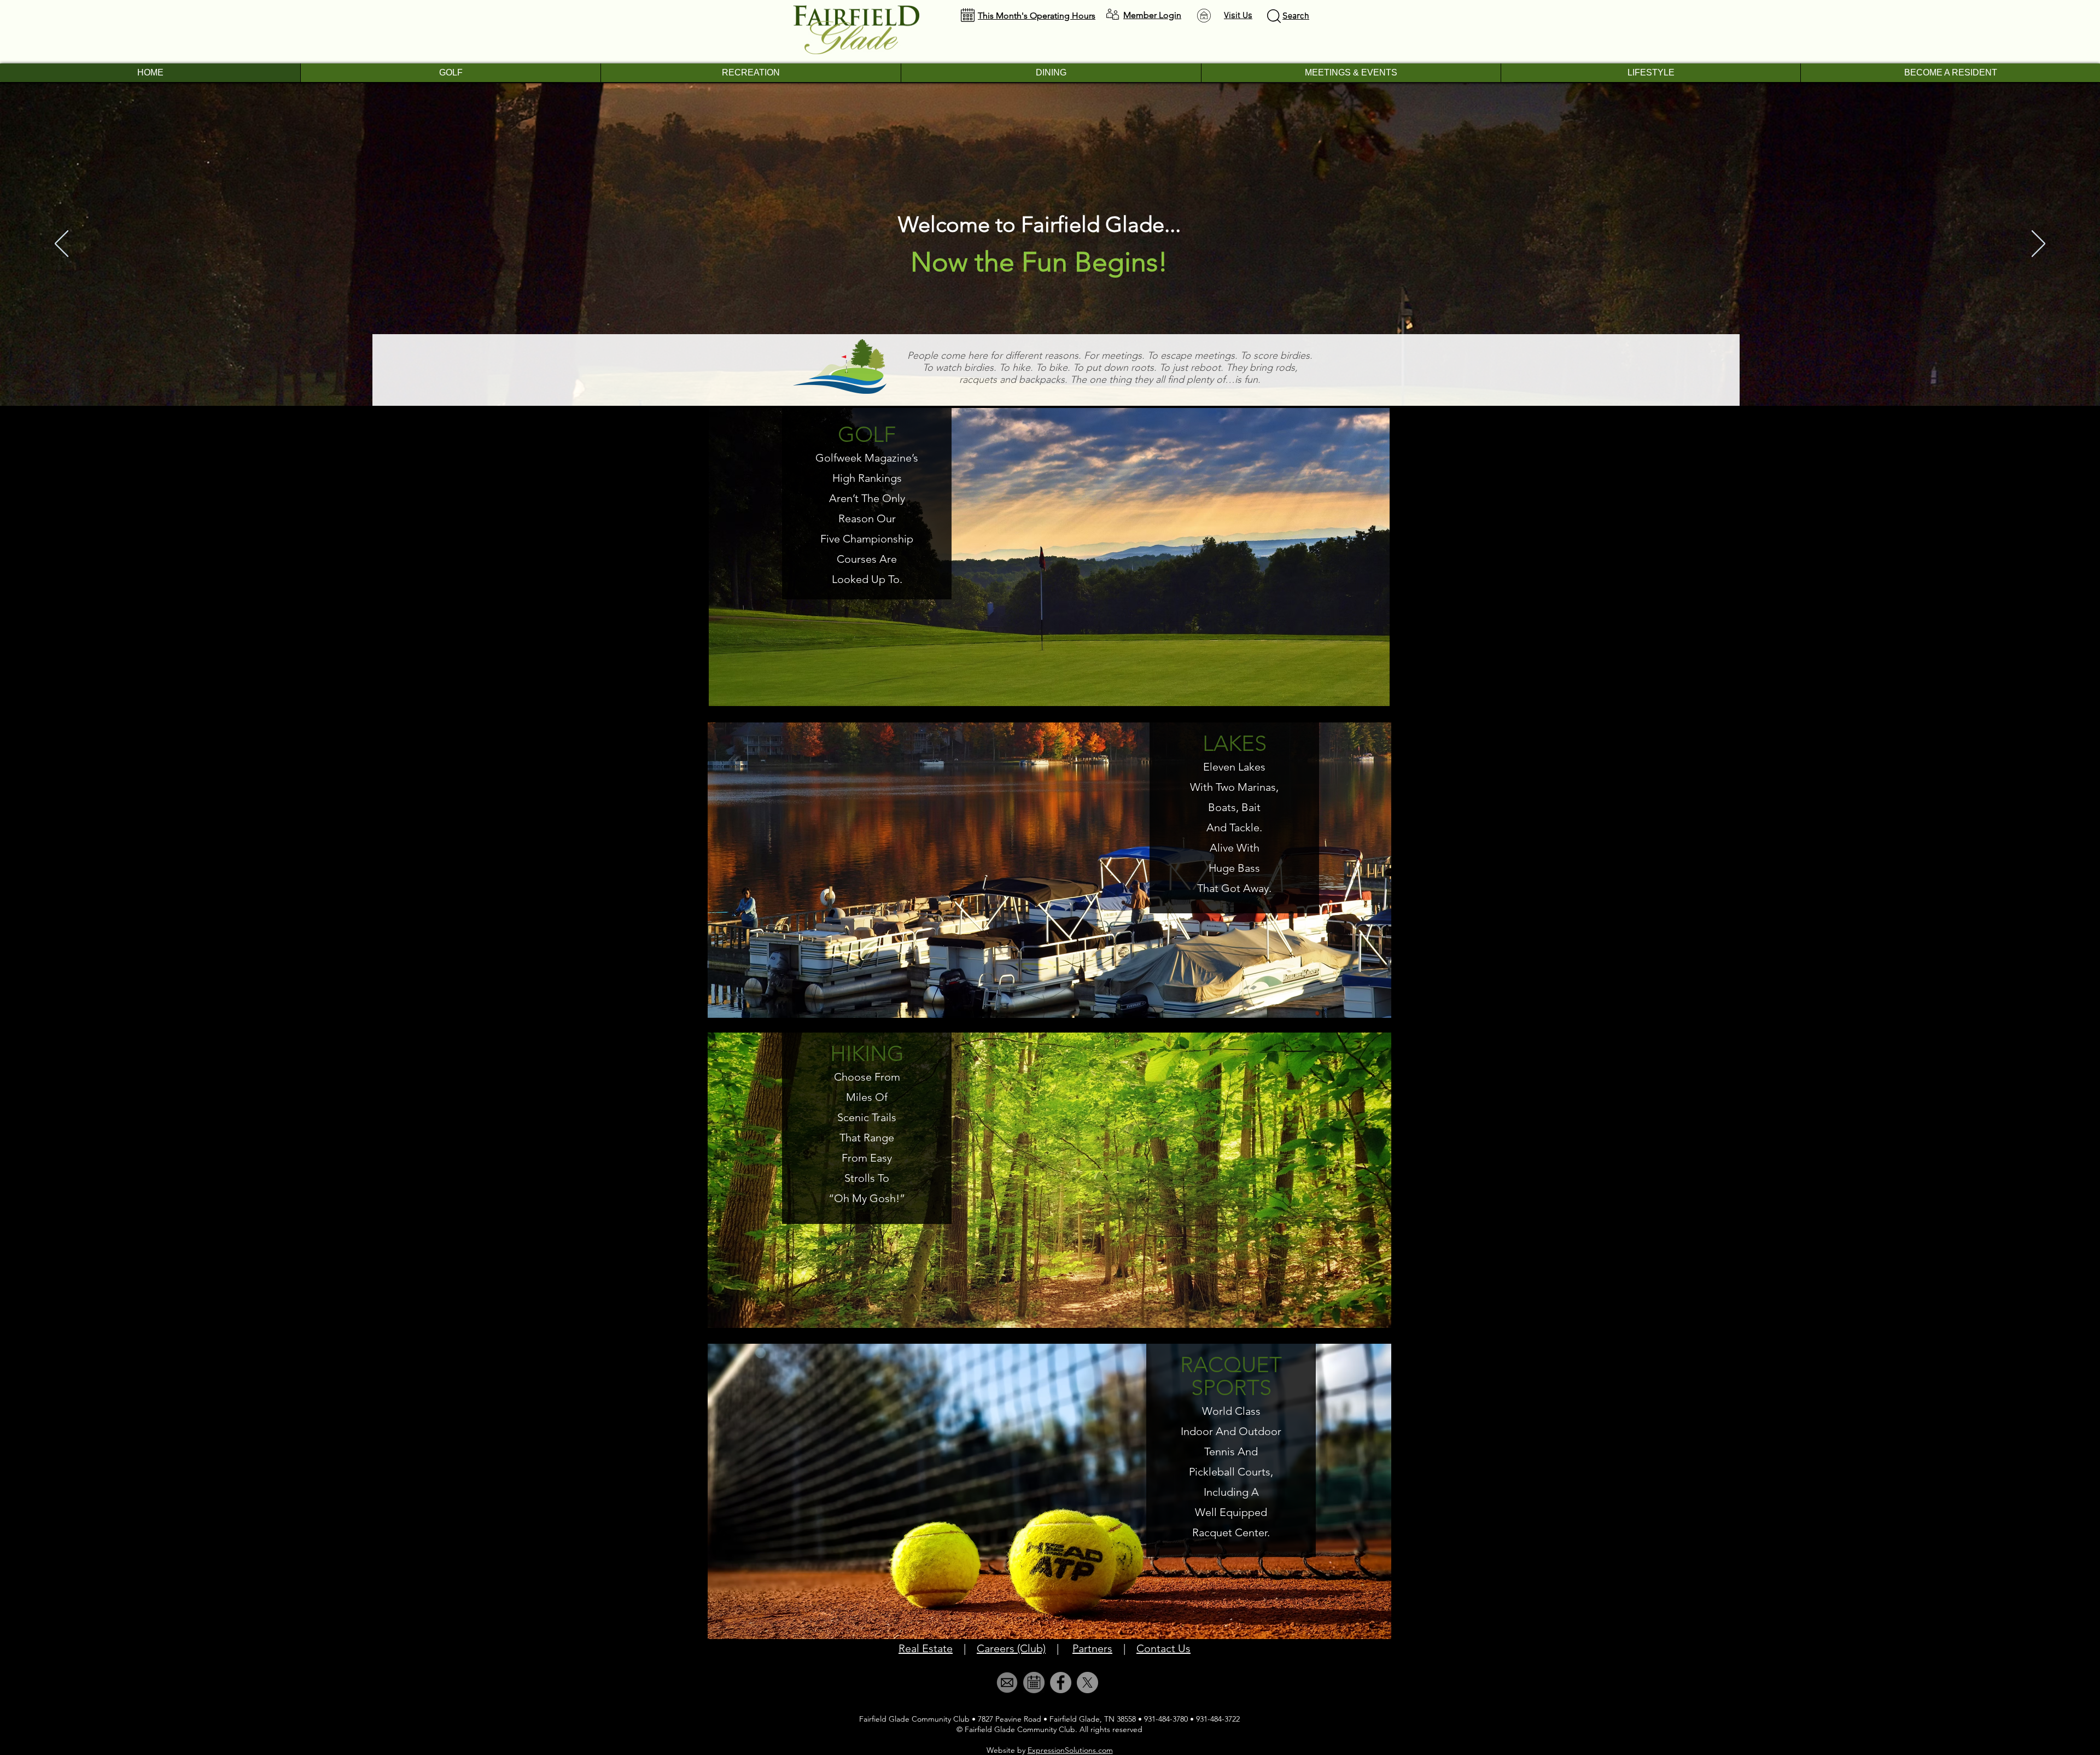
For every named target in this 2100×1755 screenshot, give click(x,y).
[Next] (2038, 244)
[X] (1087, 1683)
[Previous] (62, 244)
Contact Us (1163, 1648)
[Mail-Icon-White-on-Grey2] (1007, 1683)
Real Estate (926, 1648)
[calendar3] (1034, 1683)
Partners (1092, 1648)
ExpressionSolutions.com (1070, 1750)
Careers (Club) (1011, 1648)
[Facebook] (1061, 1683)
